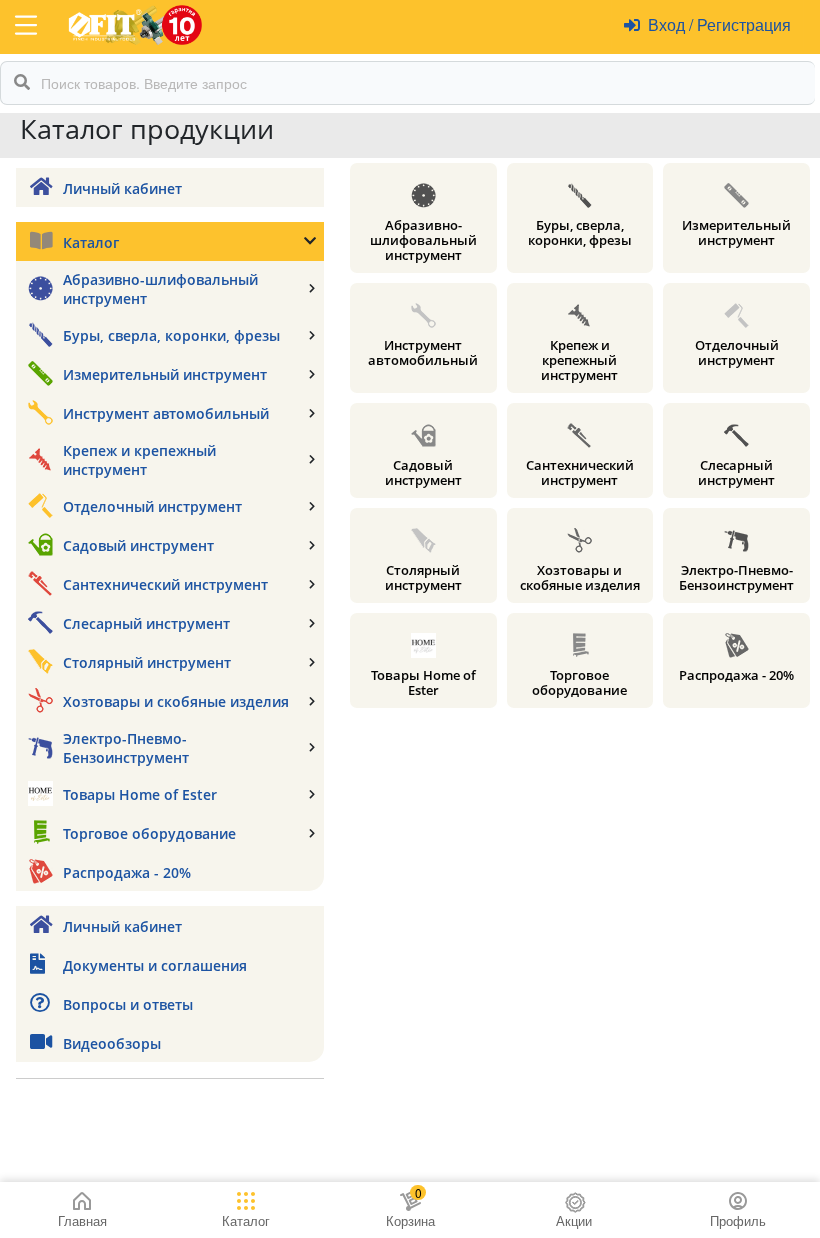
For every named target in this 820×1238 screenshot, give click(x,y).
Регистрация (742, 24)
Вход (668, 24)
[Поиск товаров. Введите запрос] (22, 83)
